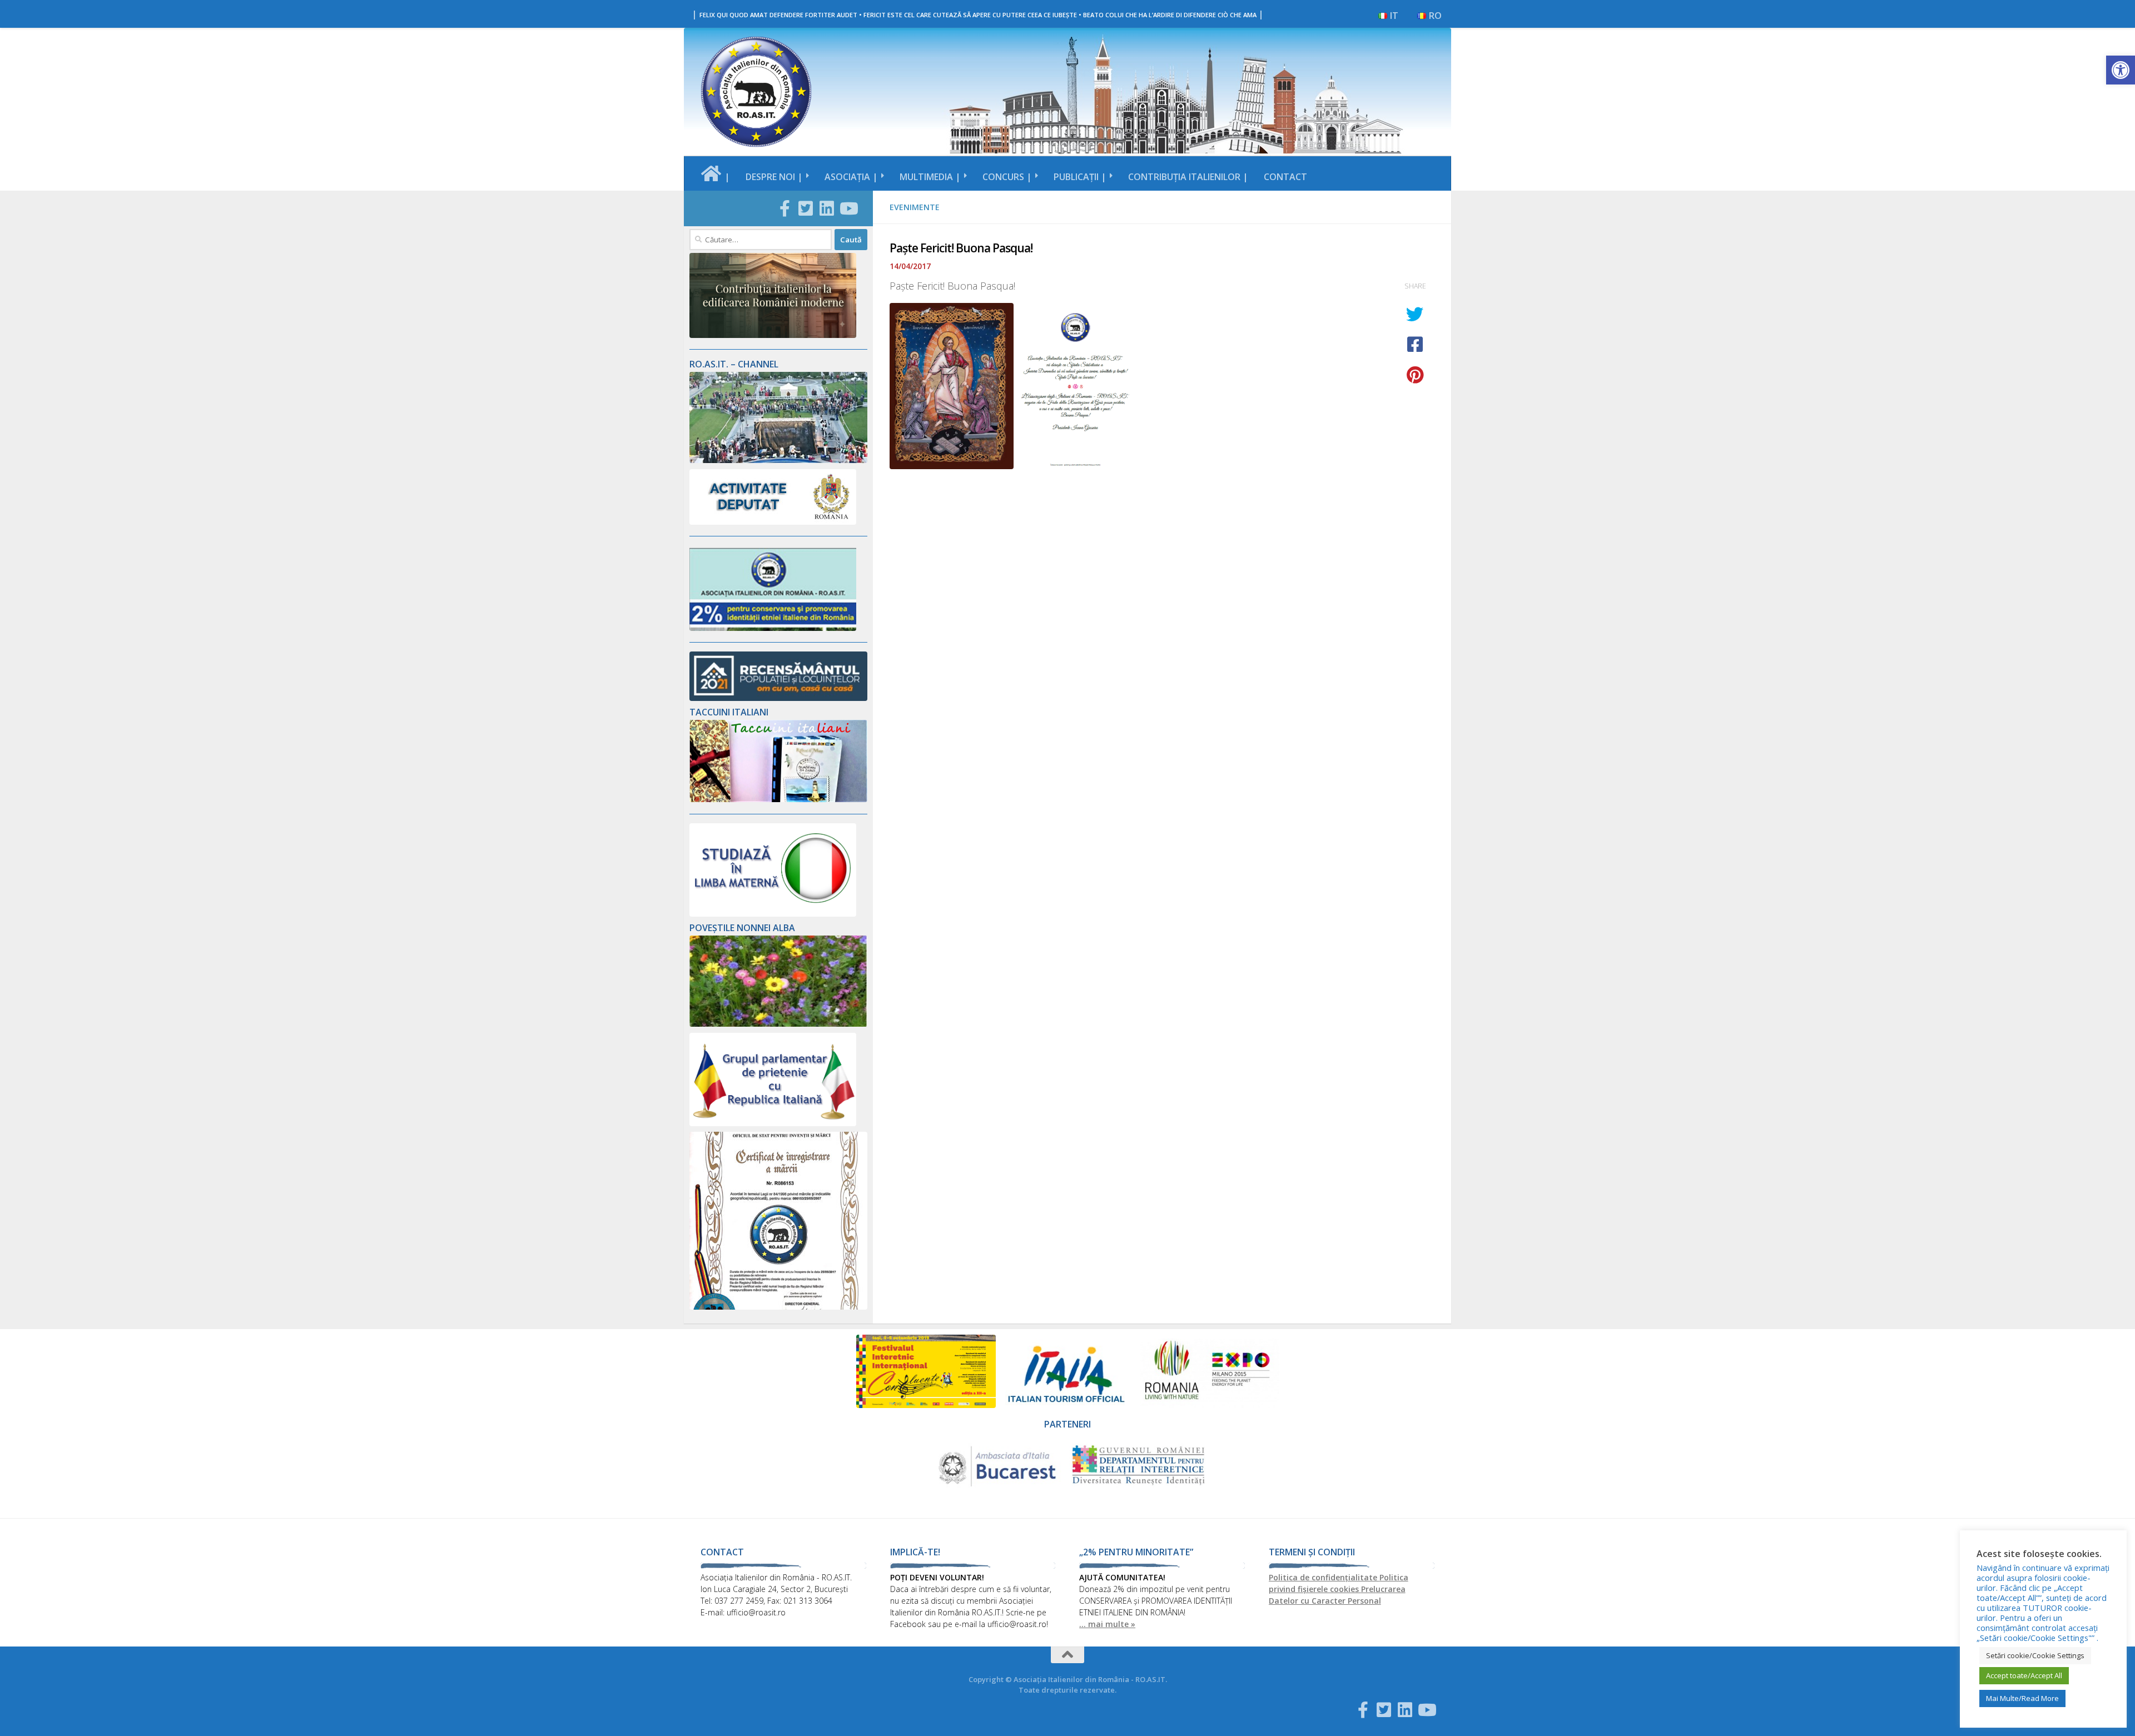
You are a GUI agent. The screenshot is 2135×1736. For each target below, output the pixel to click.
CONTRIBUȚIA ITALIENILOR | (1188, 177)
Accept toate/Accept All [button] (2024, 1675)
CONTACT (1285, 177)
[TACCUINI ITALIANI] (778, 799)
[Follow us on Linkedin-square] (827, 208)
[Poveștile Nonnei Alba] (778, 1024)
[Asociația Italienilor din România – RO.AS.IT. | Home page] (756, 92)
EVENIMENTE (915, 207)
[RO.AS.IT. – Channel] (778, 460)
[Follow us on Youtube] (848, 208)
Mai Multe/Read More (2022, 1698)
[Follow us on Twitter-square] (806, 208)
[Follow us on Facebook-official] (785, 208)
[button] (2121, 70)
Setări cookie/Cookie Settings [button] (2035, 1655)
